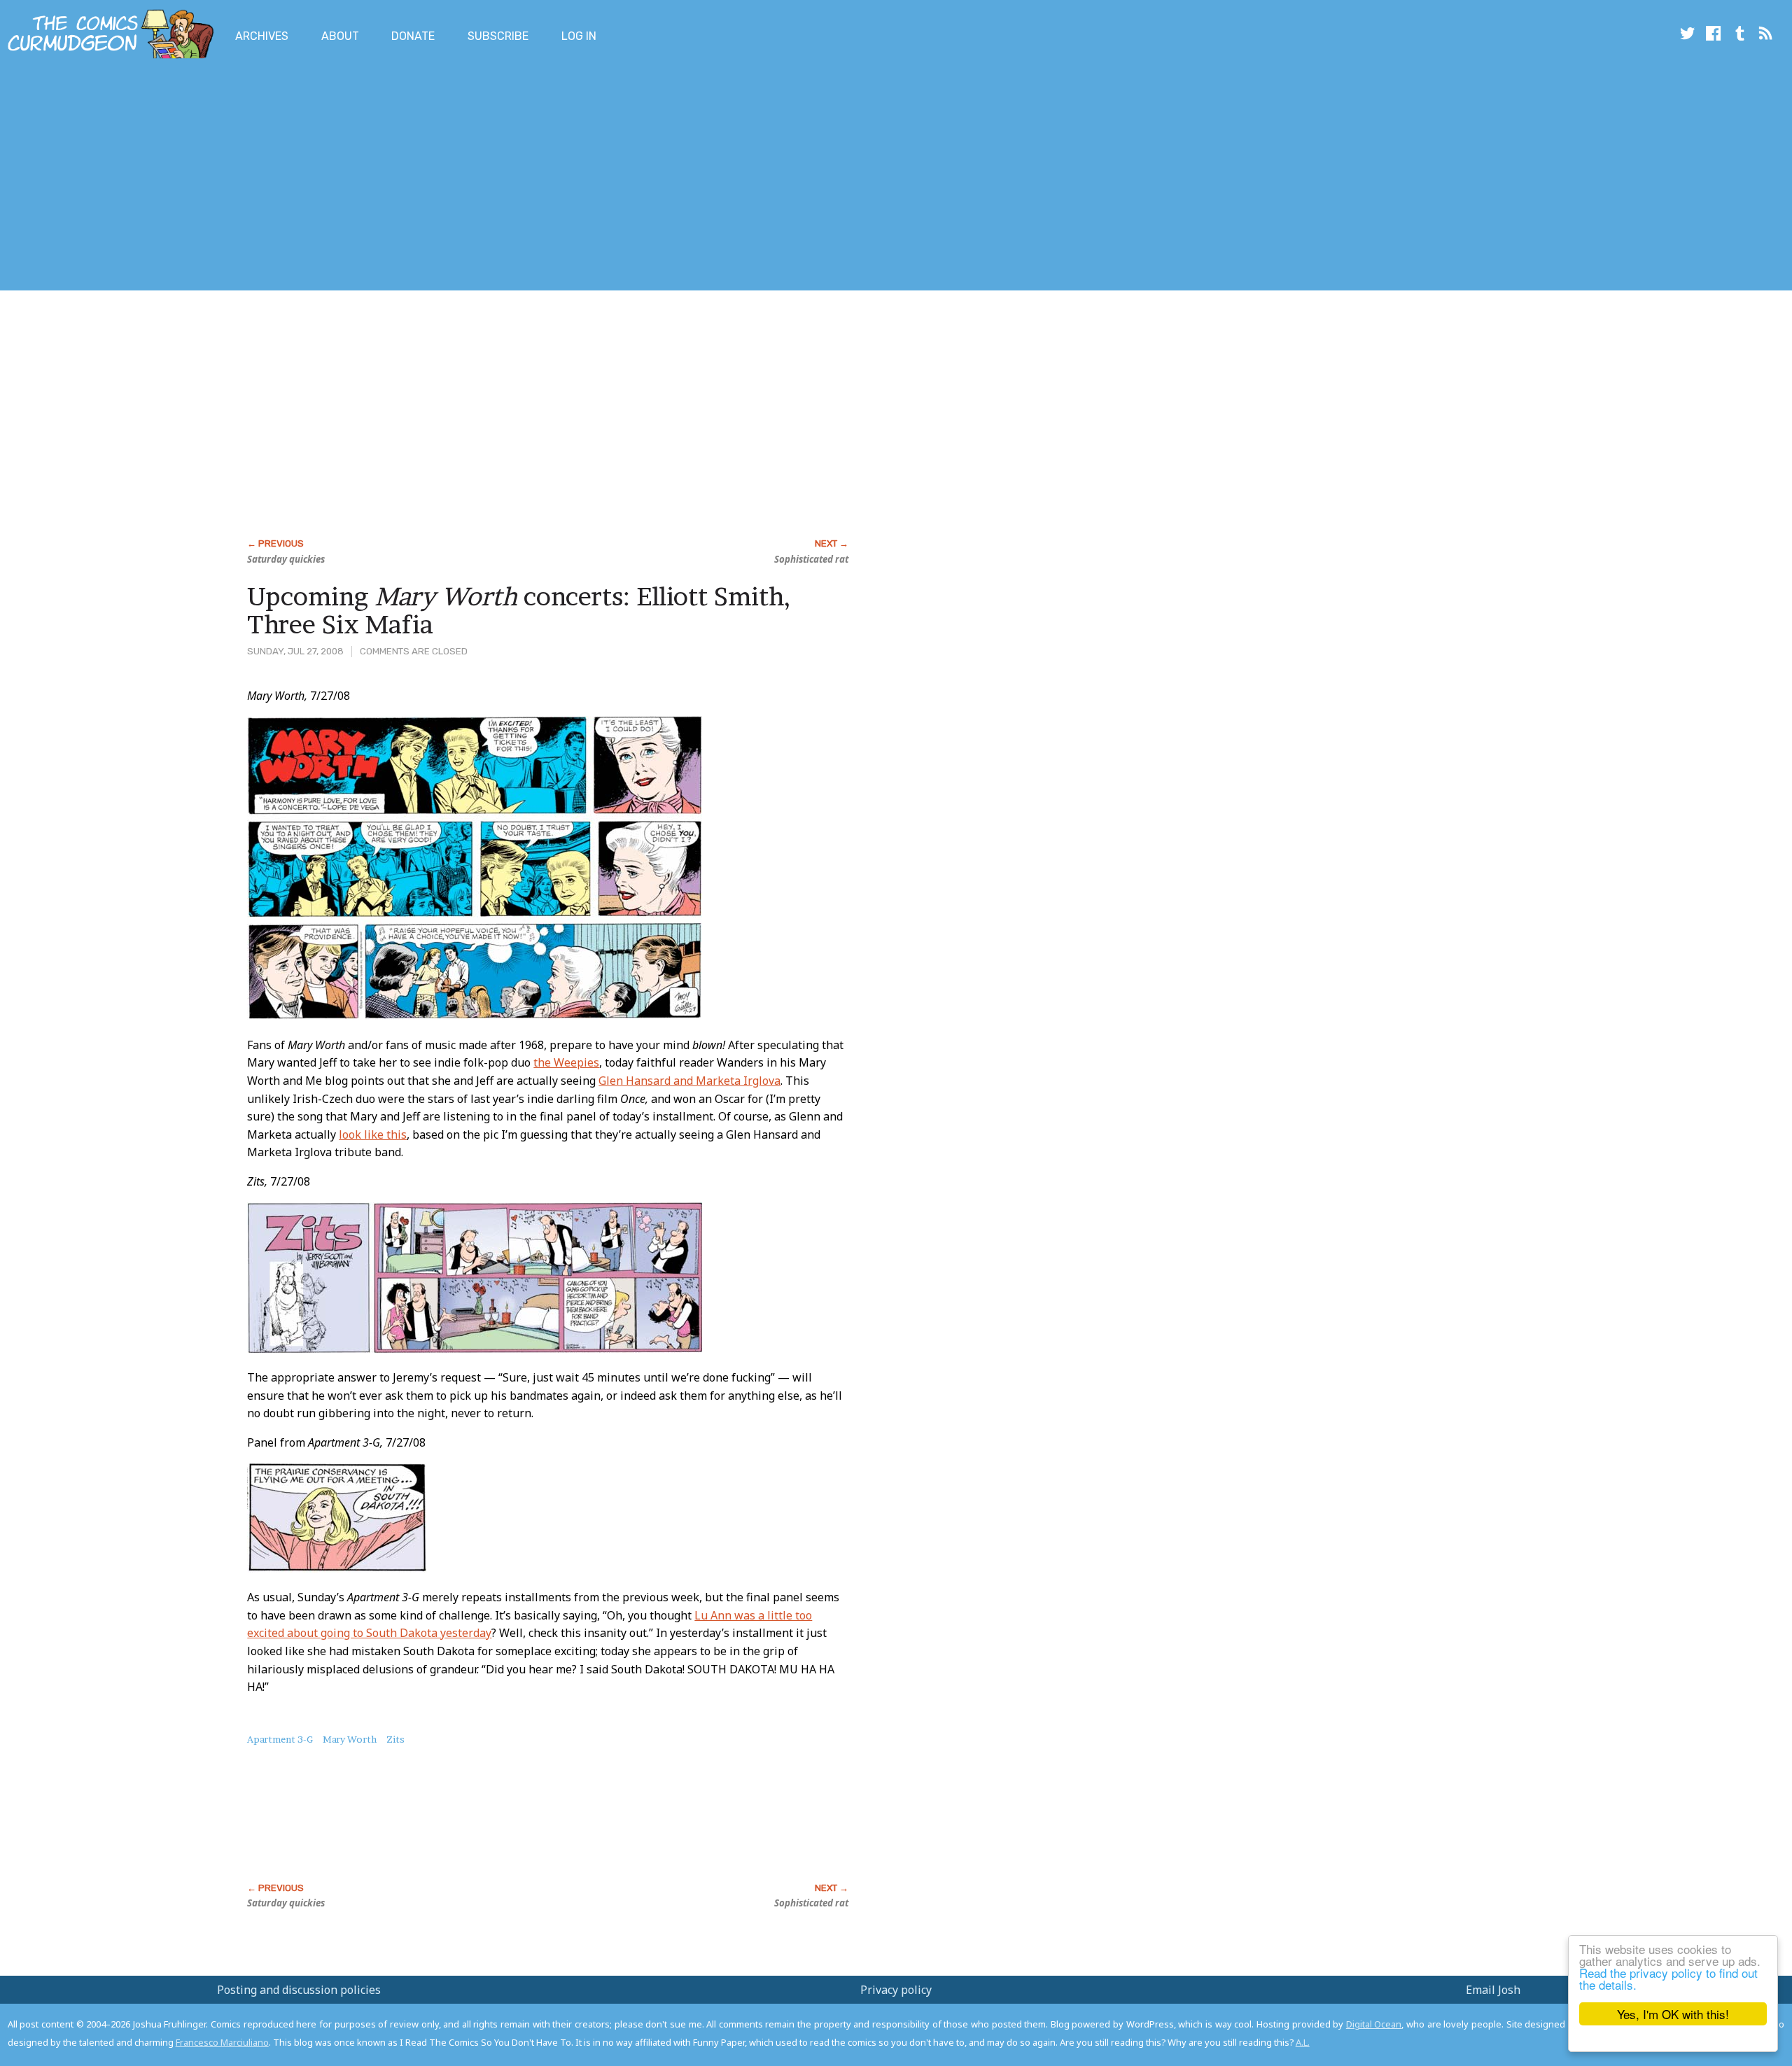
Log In (579, 36)
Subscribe (498, 36)
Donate (413, 36)
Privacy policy (896, 1990)
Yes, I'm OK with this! (1673, 2014)
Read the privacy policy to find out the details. (1668, 1979)
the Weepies (566, 1062)
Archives (262, 36)
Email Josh (1493, 1990)
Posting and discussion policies (299, 1990)
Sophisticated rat (811, 559)
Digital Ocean (1374, 2024)
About (340, 36)
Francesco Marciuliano (222, 2042)
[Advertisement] (255, 177)
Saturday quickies (286, 559)
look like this (373, 1134)
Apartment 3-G (280, 1739)
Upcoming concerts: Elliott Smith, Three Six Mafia (519, 610)
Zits (395, 1739)
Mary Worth (350, 1739)
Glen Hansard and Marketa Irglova (689, 1081)
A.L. (1303, 2042)
